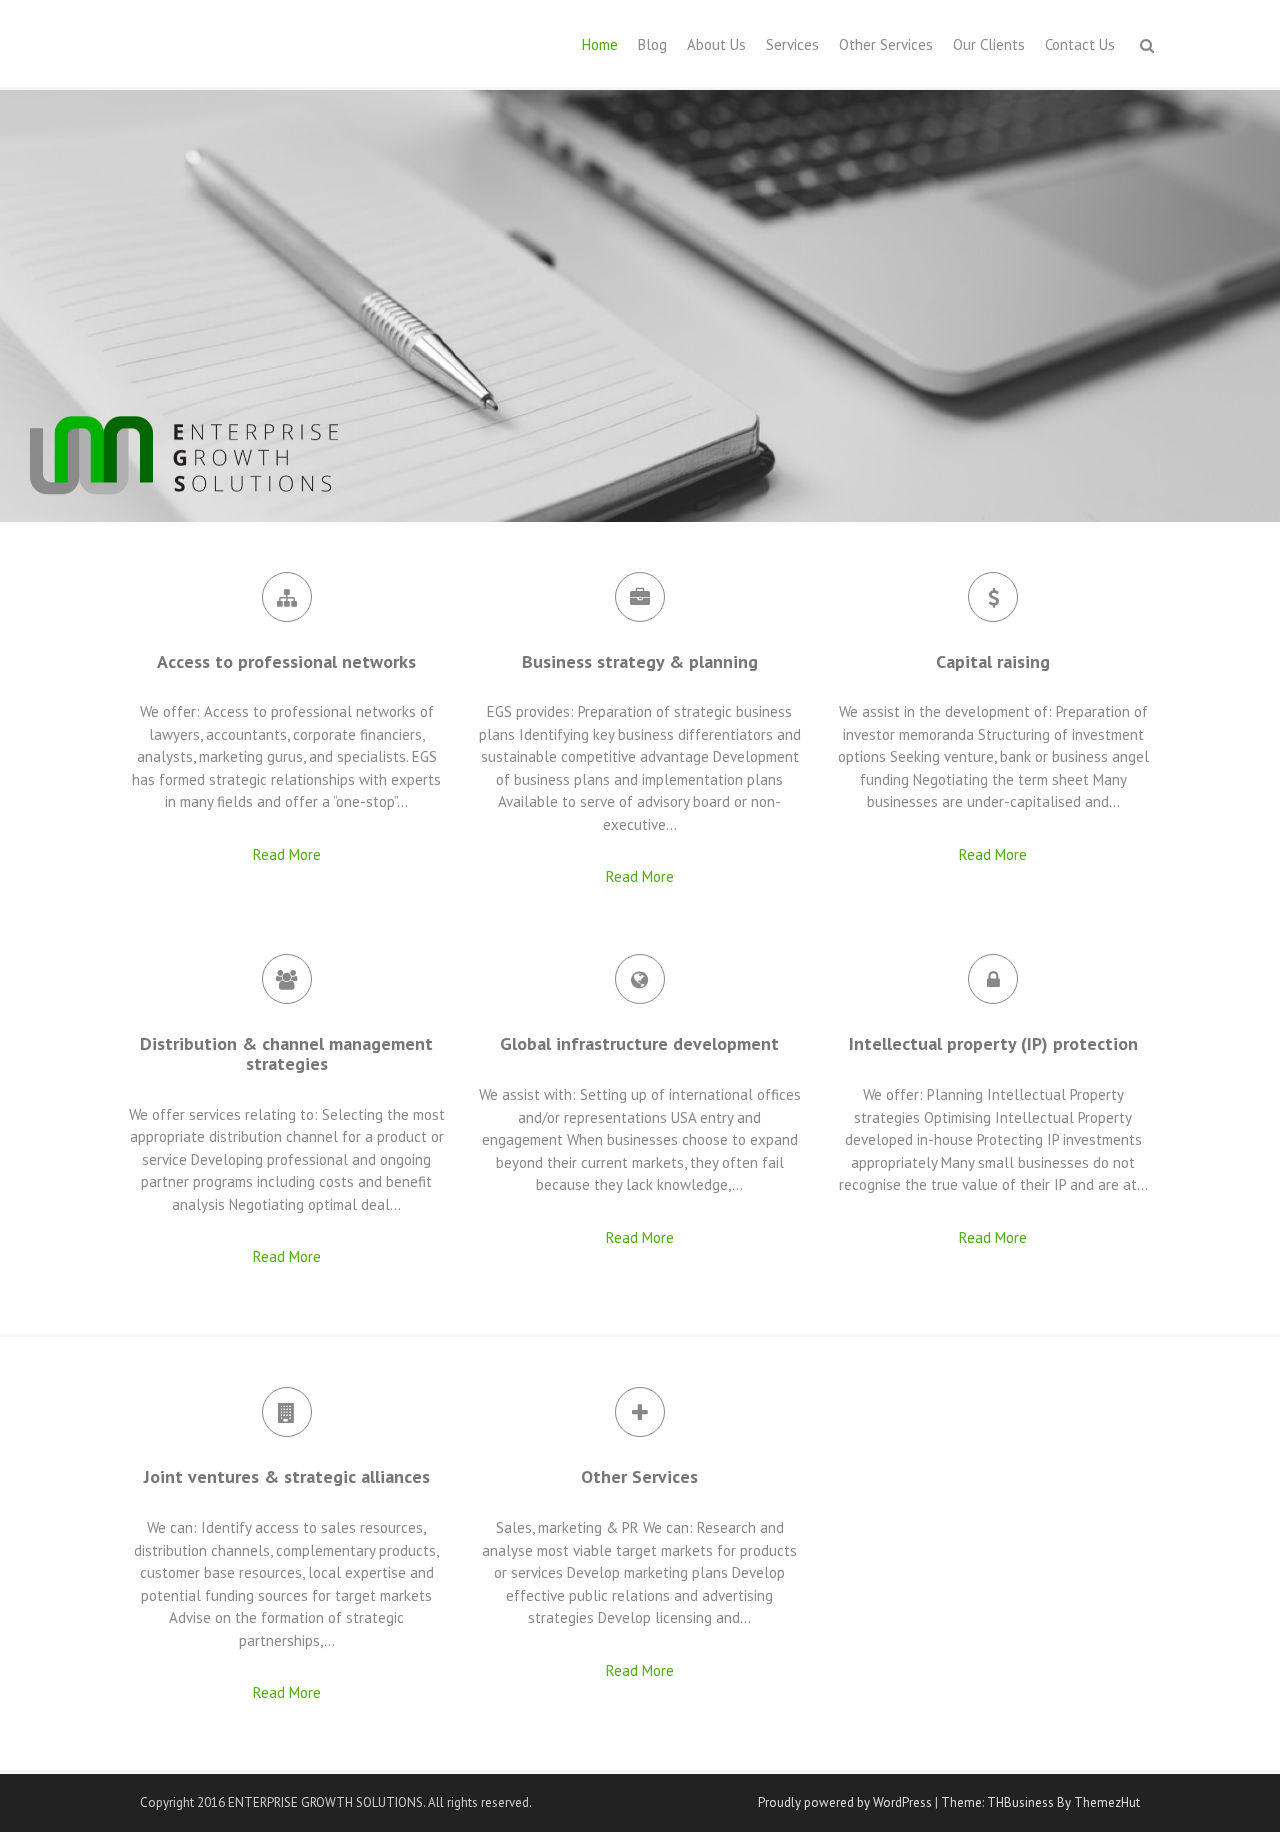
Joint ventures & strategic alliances (287, 1476)
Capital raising (993, 661)
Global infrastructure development (639, 1043)
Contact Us (1080, 44)
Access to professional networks (286, 661)
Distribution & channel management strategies (286, 1053)
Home (600, 44)
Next (1260, 306)
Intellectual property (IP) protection (993, 1043)
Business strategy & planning (640, 661)
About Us (716, 44)
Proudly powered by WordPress (845, 1802)
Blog (652, 44)
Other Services (886, 44)
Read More (287, 854)
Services (792, 44)
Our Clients (989, 44)
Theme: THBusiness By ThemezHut (1040, 1802)
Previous (20, 306)
